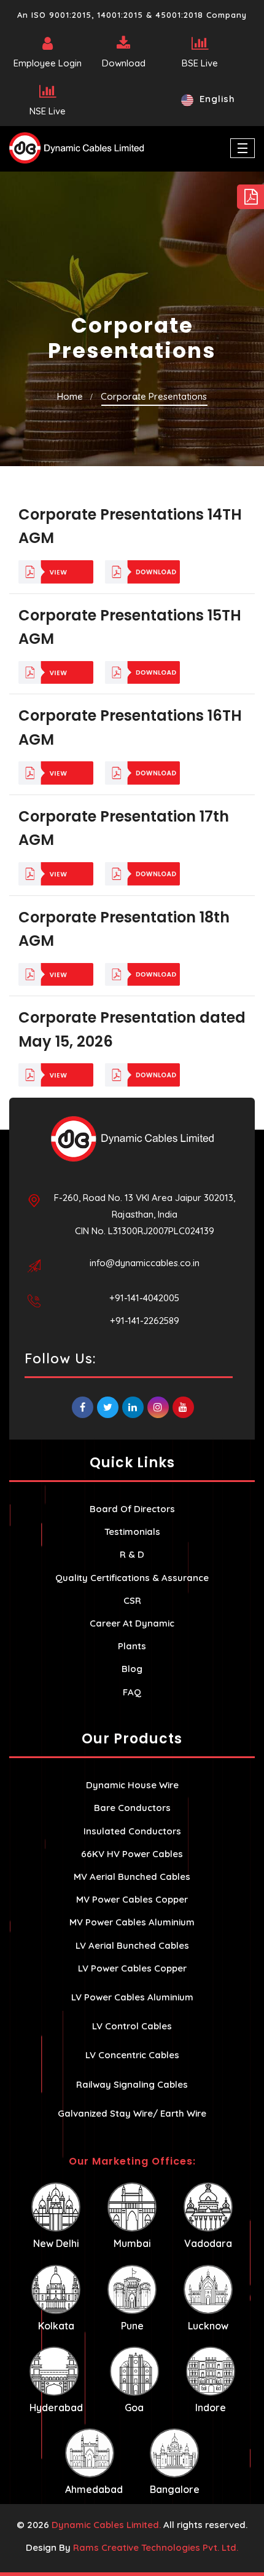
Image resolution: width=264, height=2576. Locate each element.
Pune (132, 2326)
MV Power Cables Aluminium (132, 1922)
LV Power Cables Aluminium (132, 1997)
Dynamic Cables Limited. (106, 2525)
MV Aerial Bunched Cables (132, 1877)
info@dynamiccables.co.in (145, 1263)
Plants (132, 1646)
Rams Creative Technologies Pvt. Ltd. (156, 2547)
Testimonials (132, 1532)
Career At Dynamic (132, 1623)
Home (70, 396)
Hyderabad (56, 2408)
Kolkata (56, 2326)
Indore (211, 2408)
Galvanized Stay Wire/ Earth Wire (132, 2113)
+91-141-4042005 (144, 1298)
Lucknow (208, 2326)
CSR (132, 1600)
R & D (132, 1554)
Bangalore (175, 2489)
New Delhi (56, 2243)
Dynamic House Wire (132, 1785)
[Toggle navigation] (243, 148)
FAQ (132, 1692)
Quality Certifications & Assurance (132, 1578)
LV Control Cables (132, 2026)
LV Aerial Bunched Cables (132, 1945)
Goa (134, 2408)
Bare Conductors (132, 1808)
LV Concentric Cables (132, 2055)
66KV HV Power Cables (132, 1854)
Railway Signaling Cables (132, 2084)
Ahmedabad (94, 2489)
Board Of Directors (132, 1509)
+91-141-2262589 (145, 1321)
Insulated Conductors (132, 1831)
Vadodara (208, 2243)
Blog (132, 1669)
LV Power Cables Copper (132, 1968)
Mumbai (132, 2243)
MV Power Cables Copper (132, 1899)
